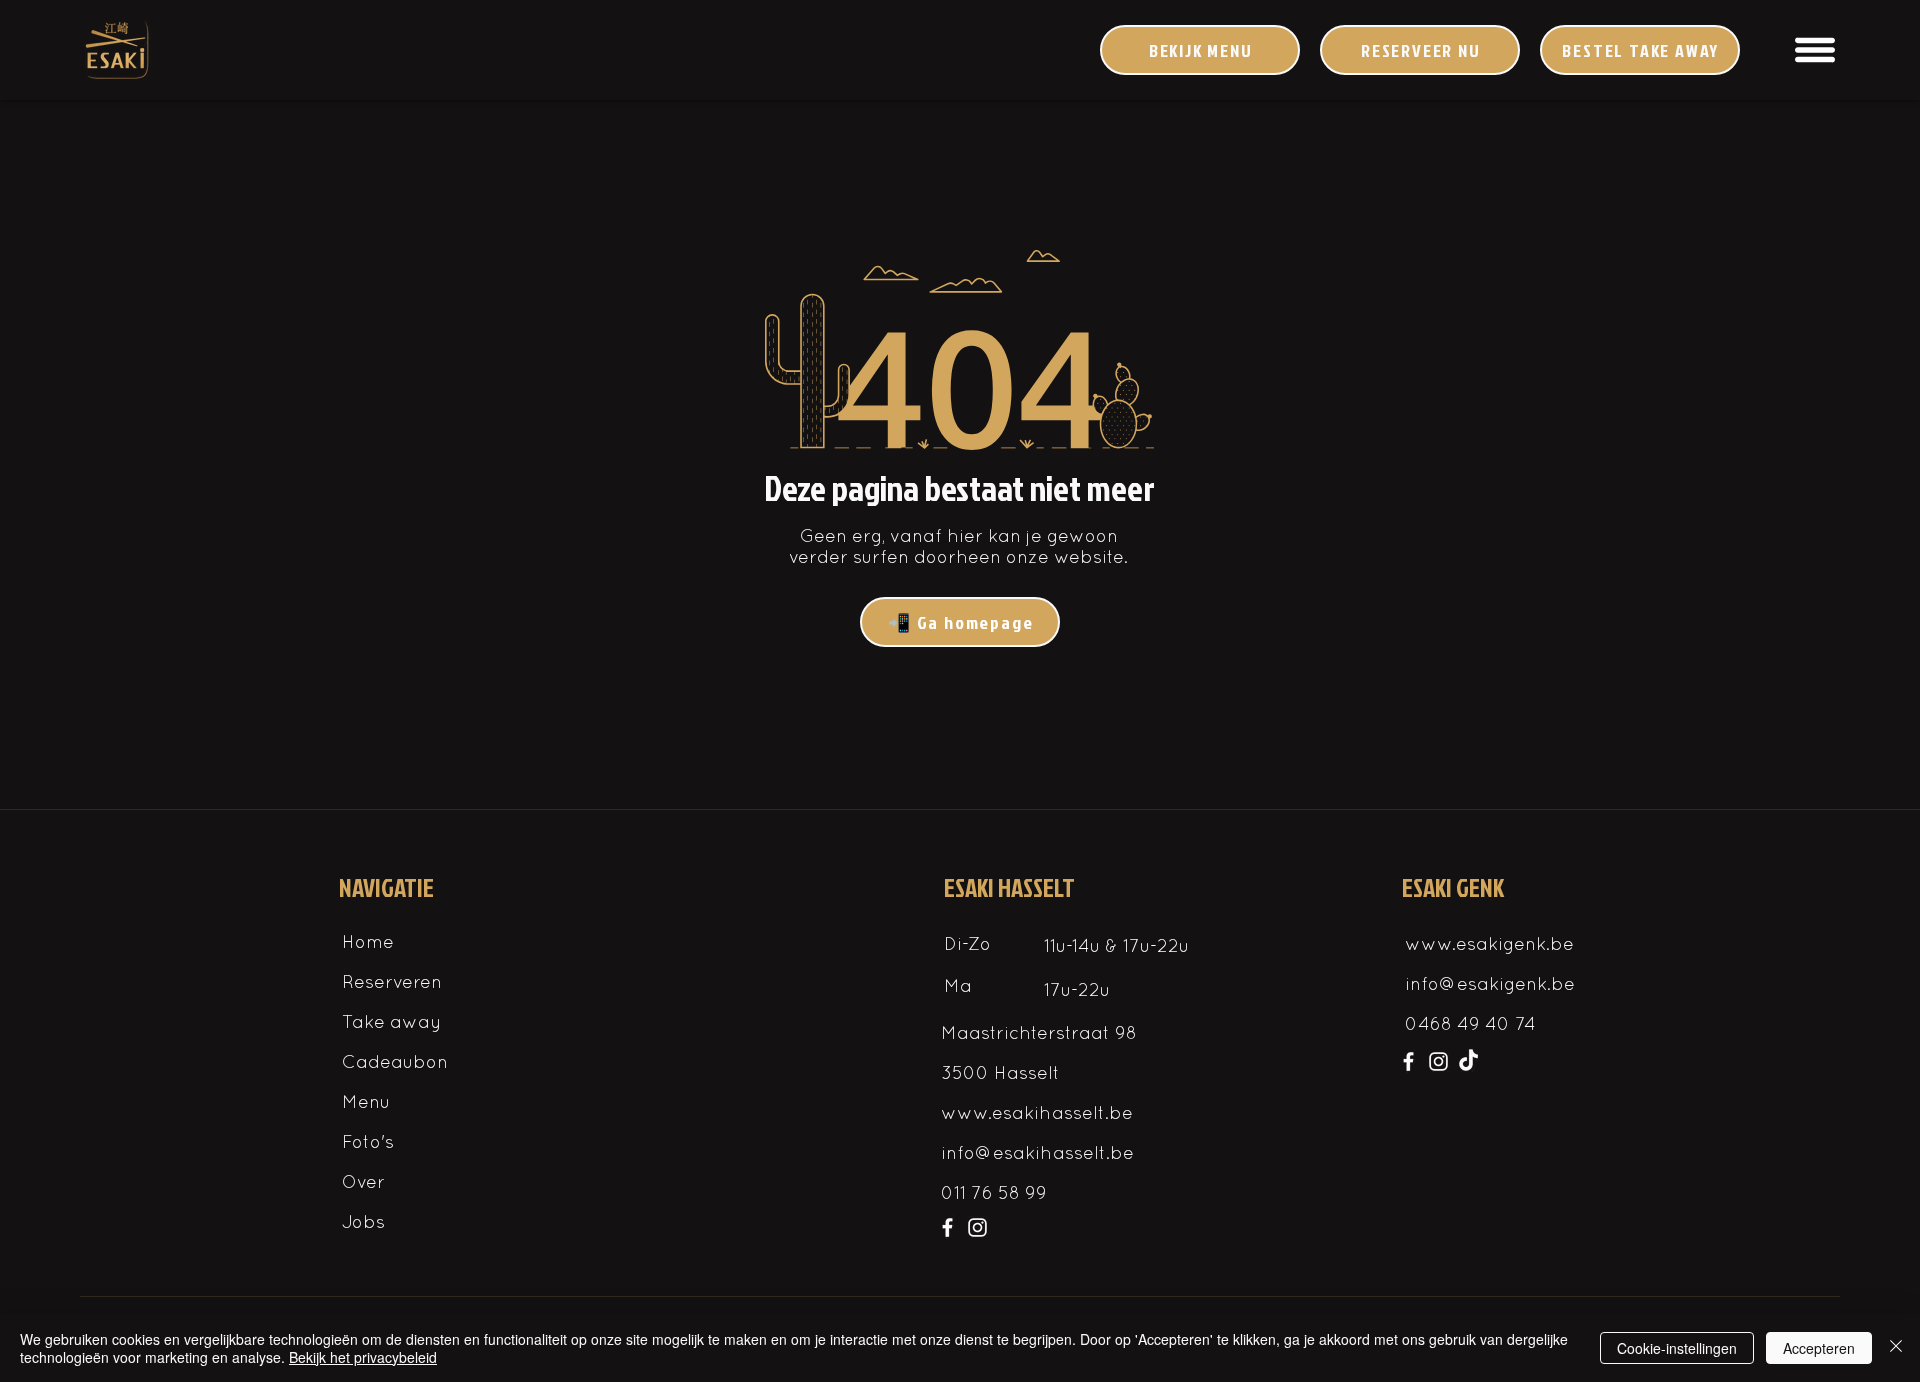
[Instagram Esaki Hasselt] (977, 1227)
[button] (1815, 50)
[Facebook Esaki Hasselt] (947, 1227)
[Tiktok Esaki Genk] (1468, 1061)
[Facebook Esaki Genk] (1408, 1061)
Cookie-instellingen (1677, 1348)
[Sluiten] (1896, 1348)
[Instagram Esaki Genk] (1438, 1061)
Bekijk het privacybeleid (363, 1357)
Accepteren (1819, 1348)
